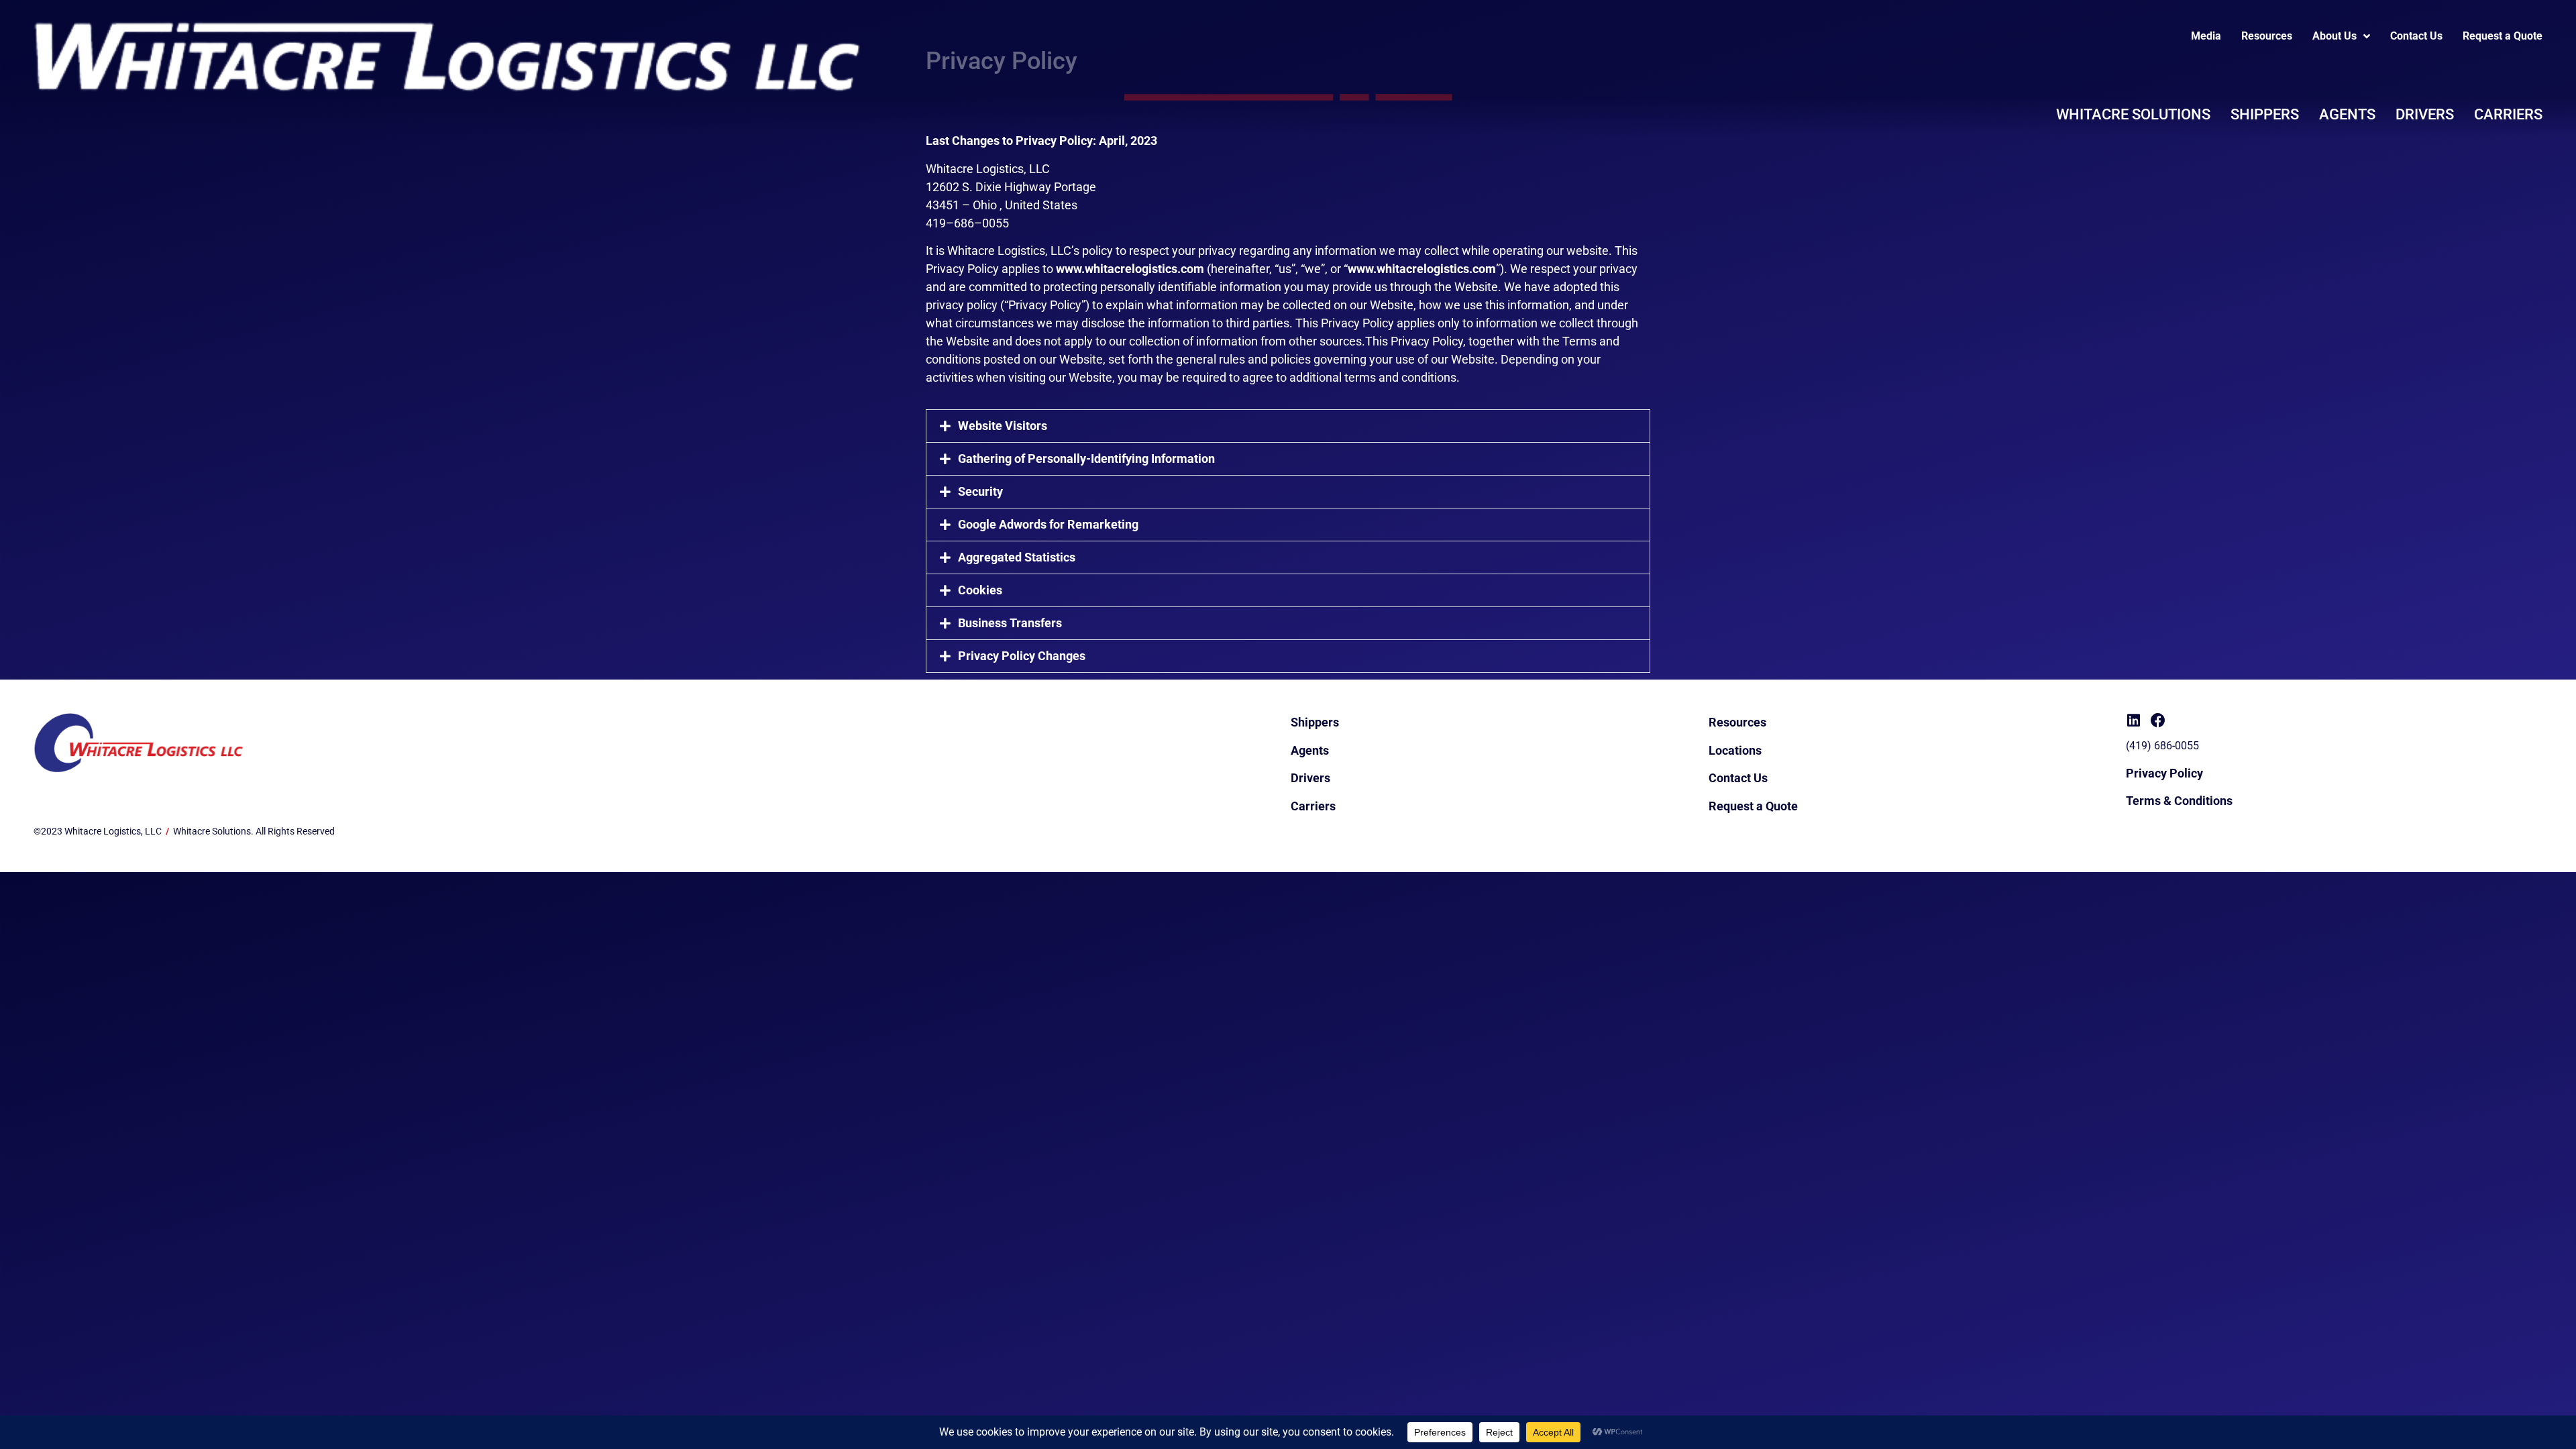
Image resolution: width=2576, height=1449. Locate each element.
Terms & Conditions (2179, 801)
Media (2206, 36)
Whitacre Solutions (2133, 114)
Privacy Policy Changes (1022, 656)
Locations (1735, 750)
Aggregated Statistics (1017, 557)
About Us (2334, 36)
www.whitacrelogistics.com (1130, 269)
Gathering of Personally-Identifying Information (1086, 459)
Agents (2347, 114)
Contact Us (2416, 36)
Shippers (2265, 114)
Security (980, 491)
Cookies (980, 590)
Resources (2267, 36)
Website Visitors (1003, 426)
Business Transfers (1010, 623)
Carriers (2508, 114)
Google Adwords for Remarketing (1048, 524)
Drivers (2425, 114)
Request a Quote (2503, 36)
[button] (1288, 426)
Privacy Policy (2164, 773)
